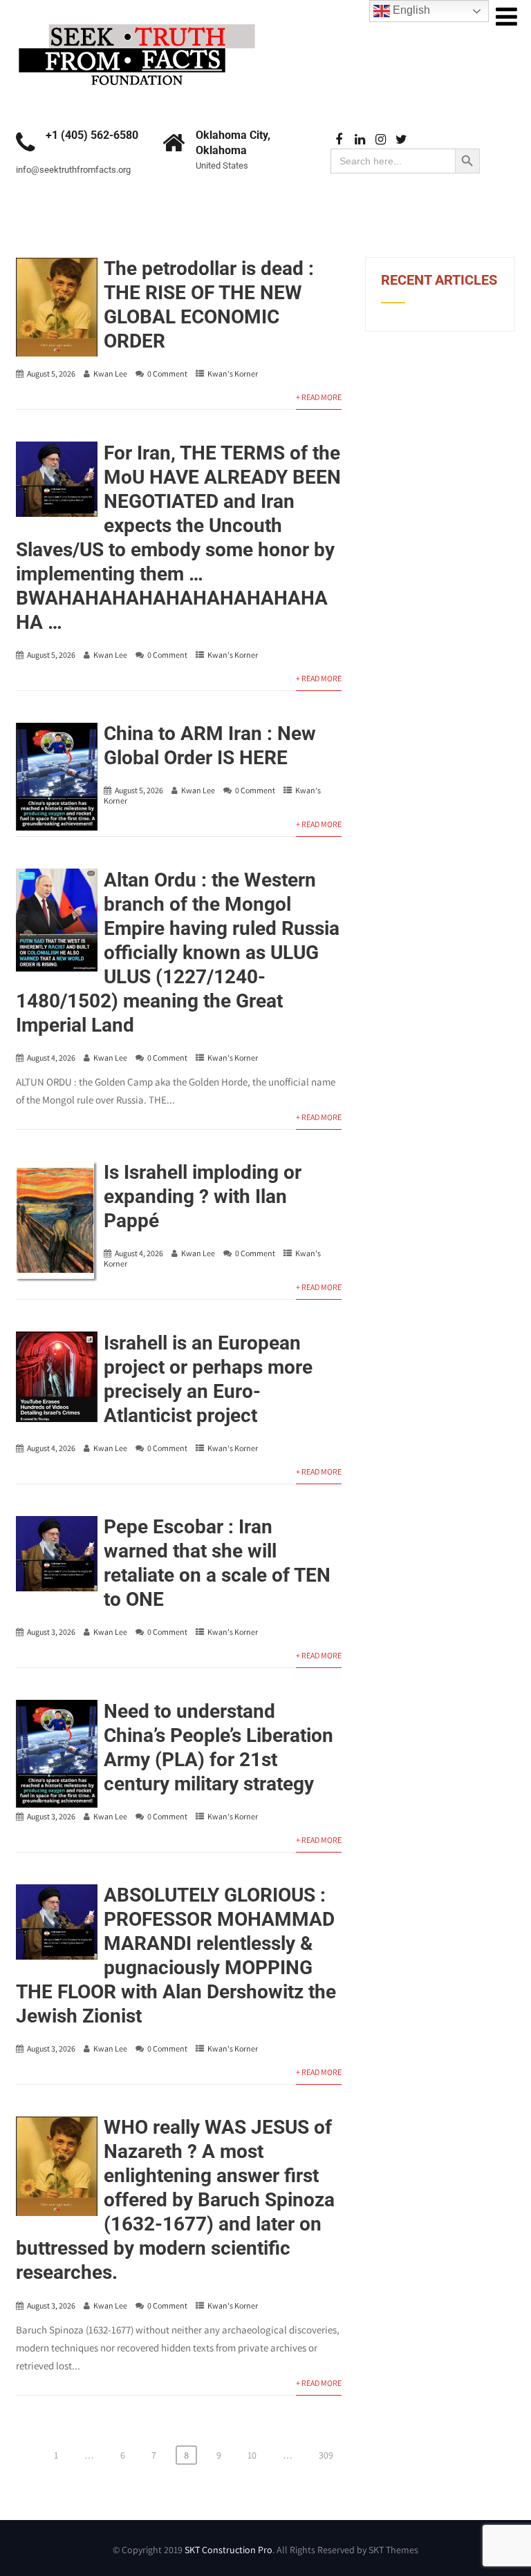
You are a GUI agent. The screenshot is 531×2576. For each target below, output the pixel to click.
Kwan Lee (110, 373)
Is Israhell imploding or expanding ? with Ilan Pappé (203, 1196)
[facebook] (339, 140)
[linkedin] (360, 140)
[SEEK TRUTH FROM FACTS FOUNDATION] (137, 20)
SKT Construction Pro (229, 2550)
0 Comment (167, 373)
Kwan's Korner (233, 373)
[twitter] (401, 140)
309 (326, 2455)
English (410, 10)
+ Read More (319, 397)
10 (252, 2455)
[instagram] (381, 140)
